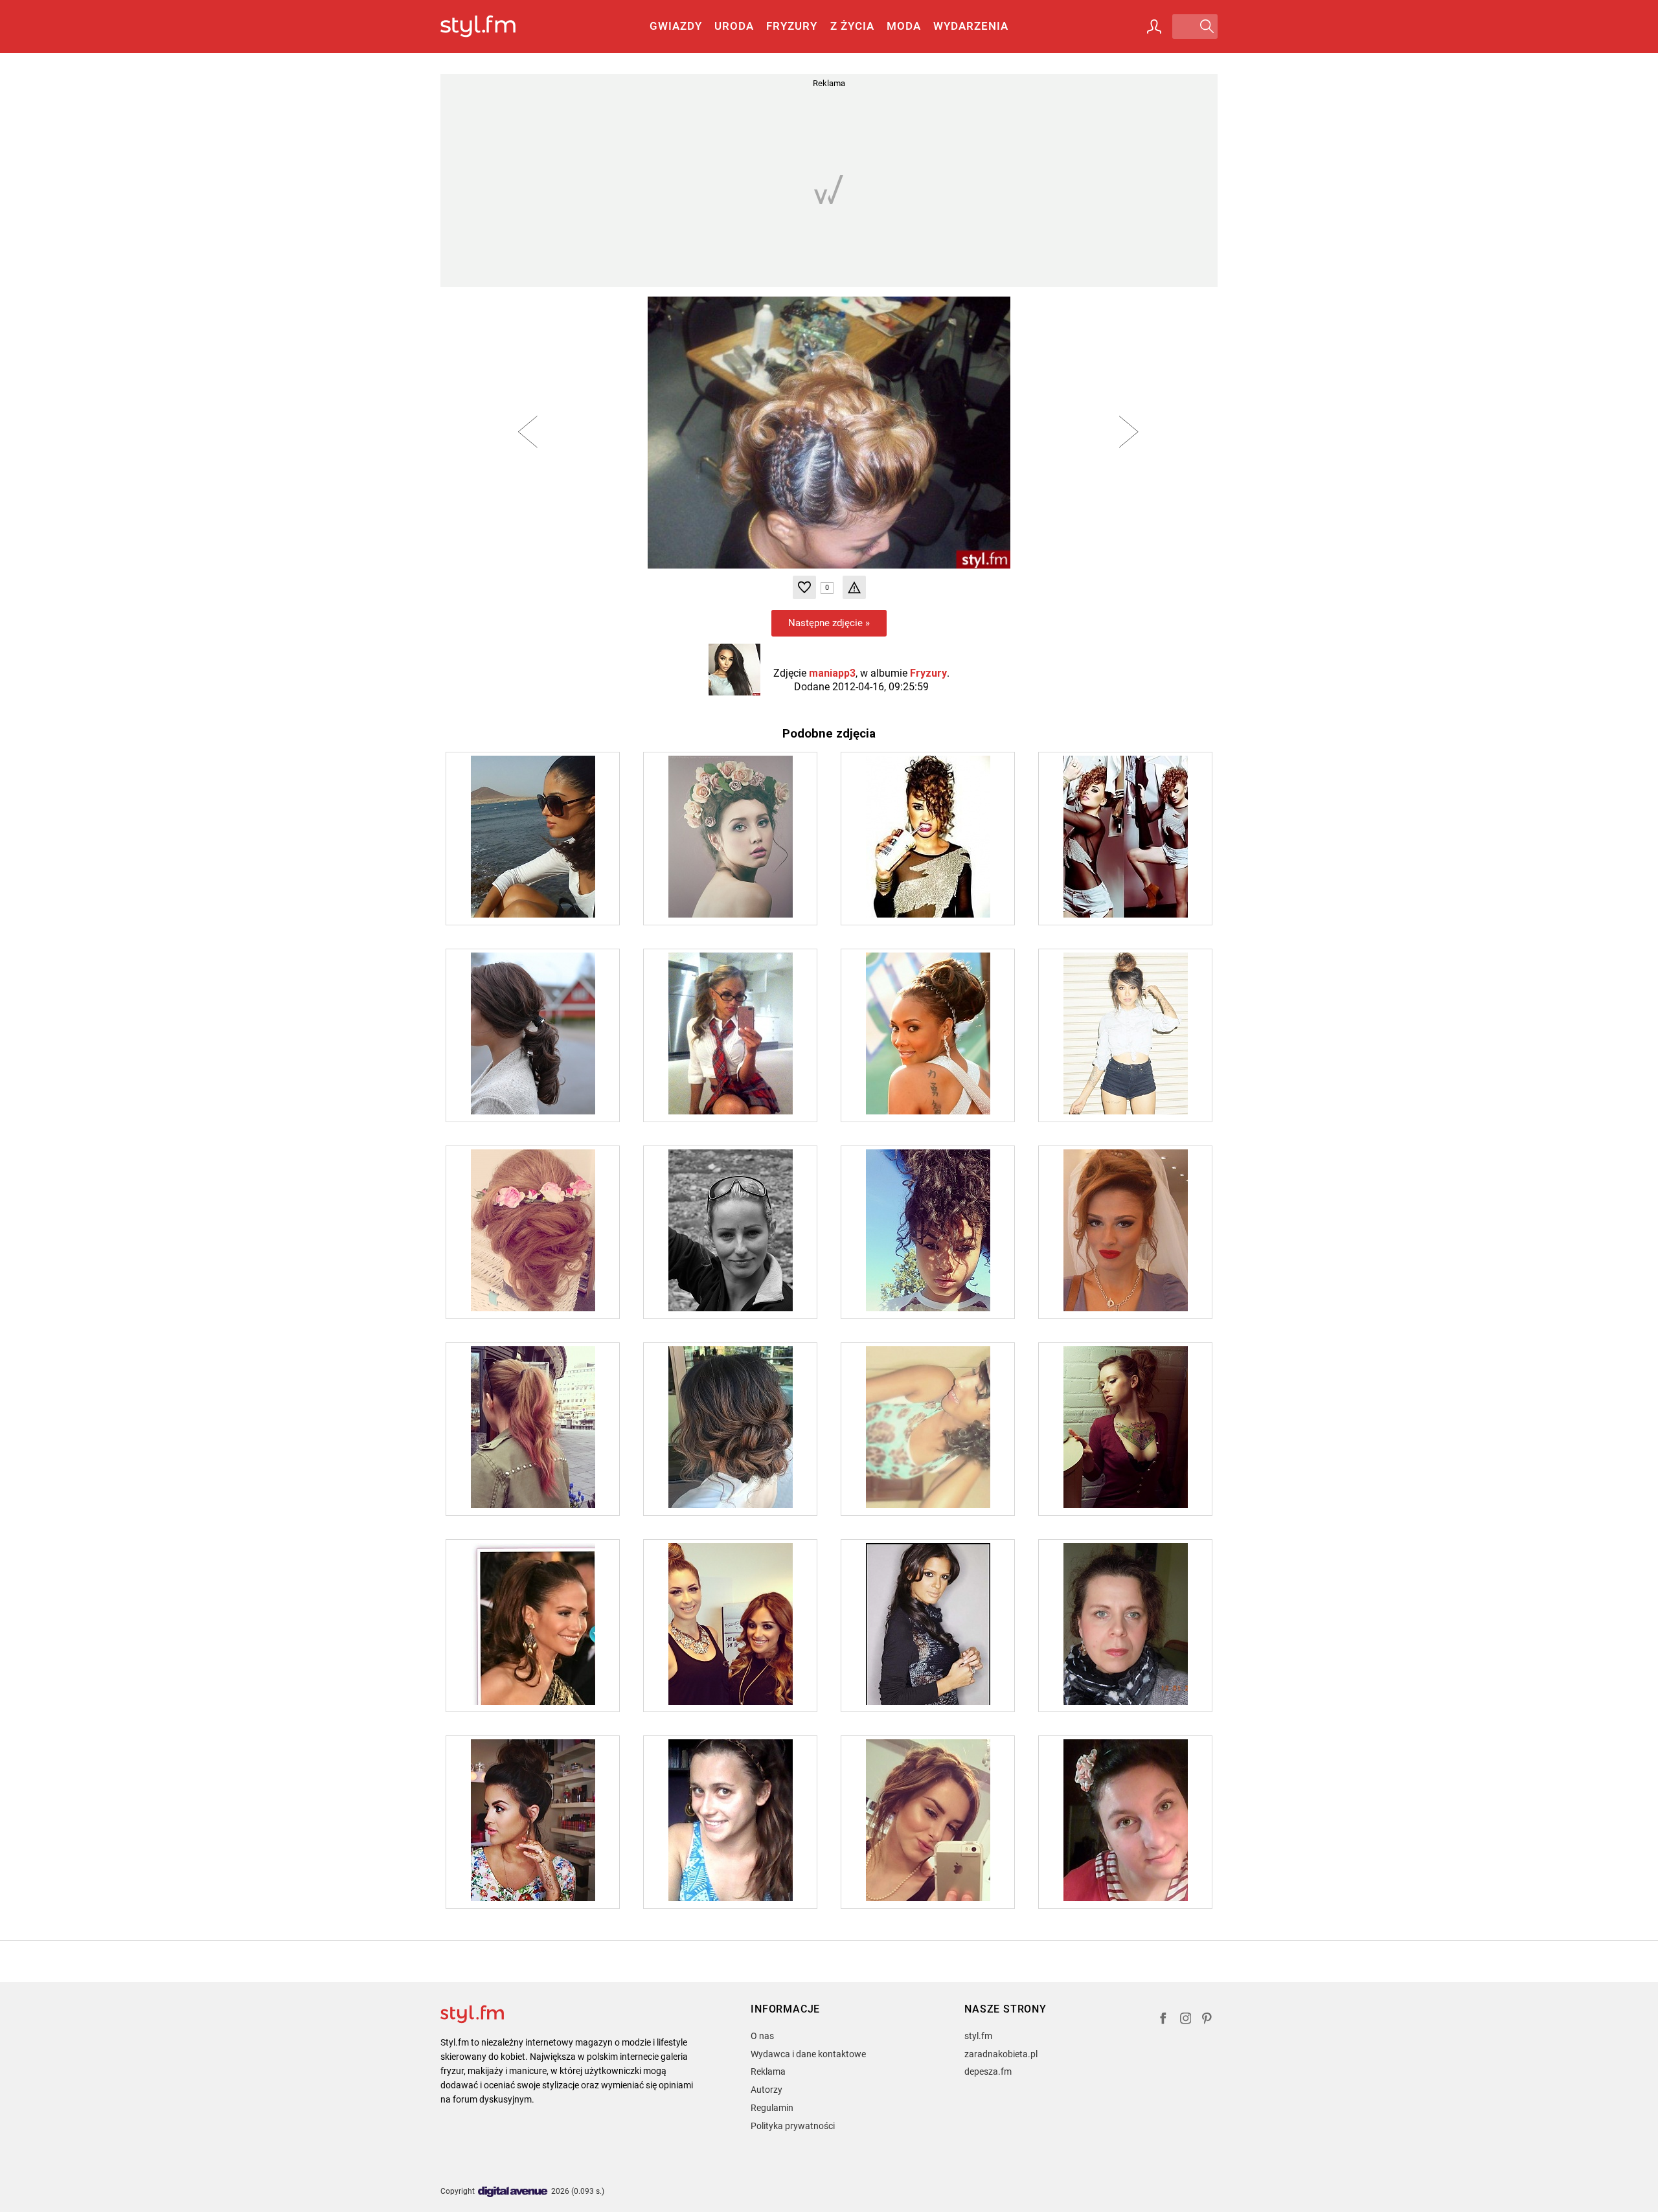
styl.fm (978, 2036)
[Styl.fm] (492, 27)
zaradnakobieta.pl (1001, 2054)
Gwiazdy (676, 26)
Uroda (734, 26)
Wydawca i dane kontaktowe (808, 2054)
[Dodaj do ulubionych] (804, 587)
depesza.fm (988, 2071)
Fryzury (792, 26)
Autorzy (767, 2090)
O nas (762, 2036)
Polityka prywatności (793, 2126)
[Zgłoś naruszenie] (854, 587)
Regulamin (772, 2108)
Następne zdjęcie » (829, 623)
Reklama (768, 2071)
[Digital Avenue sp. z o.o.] (513, 2192)
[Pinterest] (1208, 2020)
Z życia (852, 26)
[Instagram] (1186, 2020)
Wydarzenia (971, 26)
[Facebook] (1163, 2020)
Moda (904, 26)
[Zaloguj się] (1154, 27)
